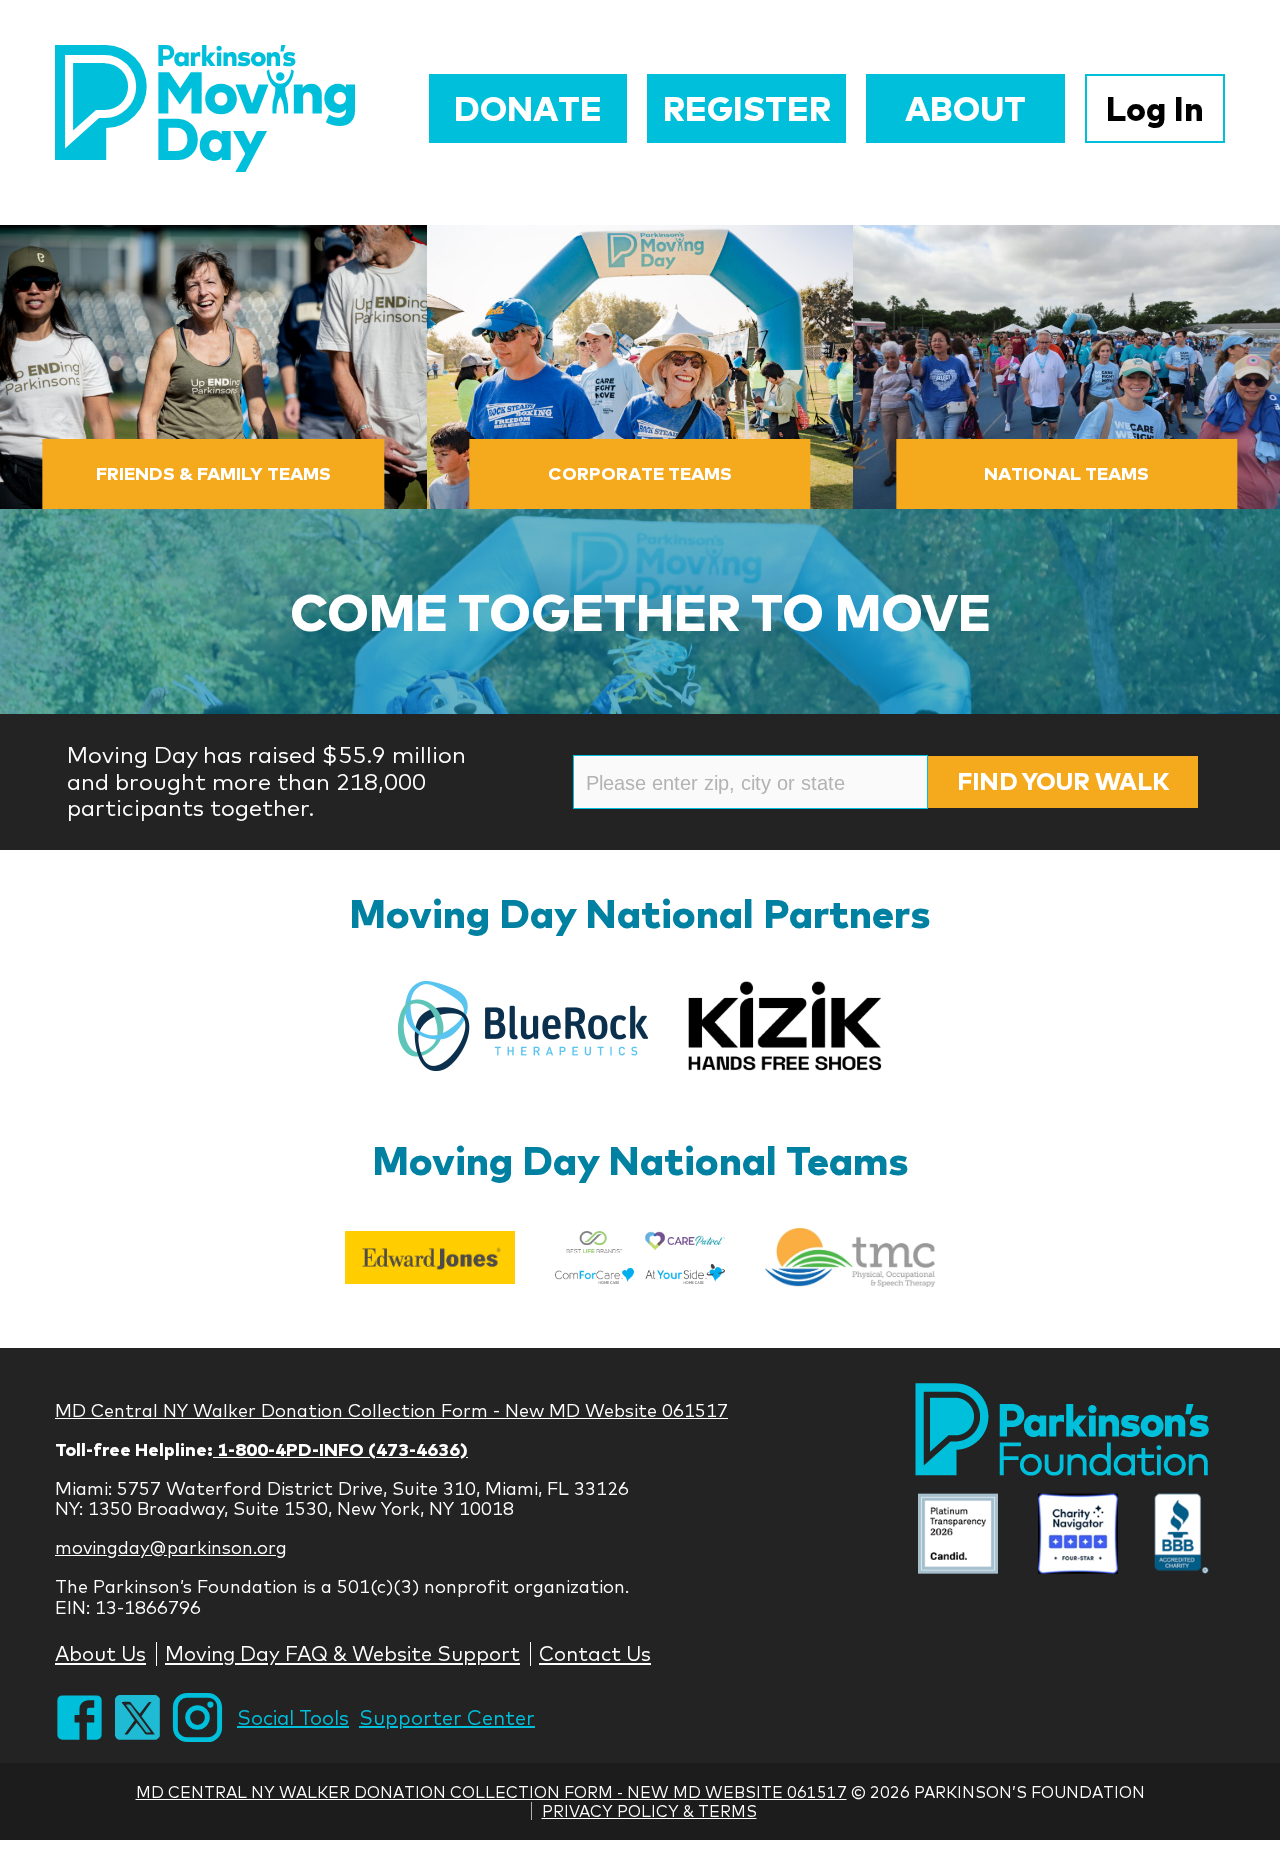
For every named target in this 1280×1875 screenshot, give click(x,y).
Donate (528, 108)
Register (747, 108)
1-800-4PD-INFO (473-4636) (340, 1449)
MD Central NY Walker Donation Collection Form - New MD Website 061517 (391, 1410)
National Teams (1066, 473)
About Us (100, 1653)
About (965, 108)
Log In (1155, 108)
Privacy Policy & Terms (649, 1811)
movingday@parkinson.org (171, 1547)
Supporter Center (447, 1717)
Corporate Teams (640, 473)
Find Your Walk (1063, 781)
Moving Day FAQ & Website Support (342, 1653)
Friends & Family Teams (213, 473)
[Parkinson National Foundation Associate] (958, 1536)
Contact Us (595, 1653)
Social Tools (293, 1717)
